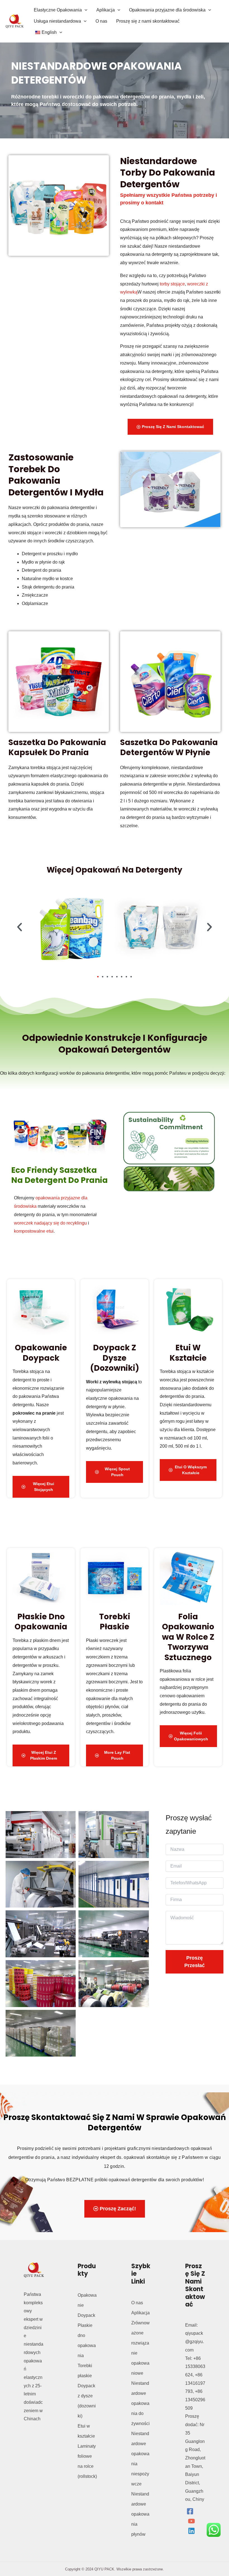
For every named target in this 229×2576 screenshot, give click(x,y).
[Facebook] (190, 2511)
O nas (137, 2303)
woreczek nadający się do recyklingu (50, 1223)
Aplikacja (140, 2313)
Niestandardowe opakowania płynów (140, 2514)
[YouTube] (191, 2521)
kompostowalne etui (34, 1231)
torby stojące (172, 284)
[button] (85, 10)
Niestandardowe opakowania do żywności (140, 2403)
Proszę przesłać (195, 1962)
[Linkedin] (191, 2531)
